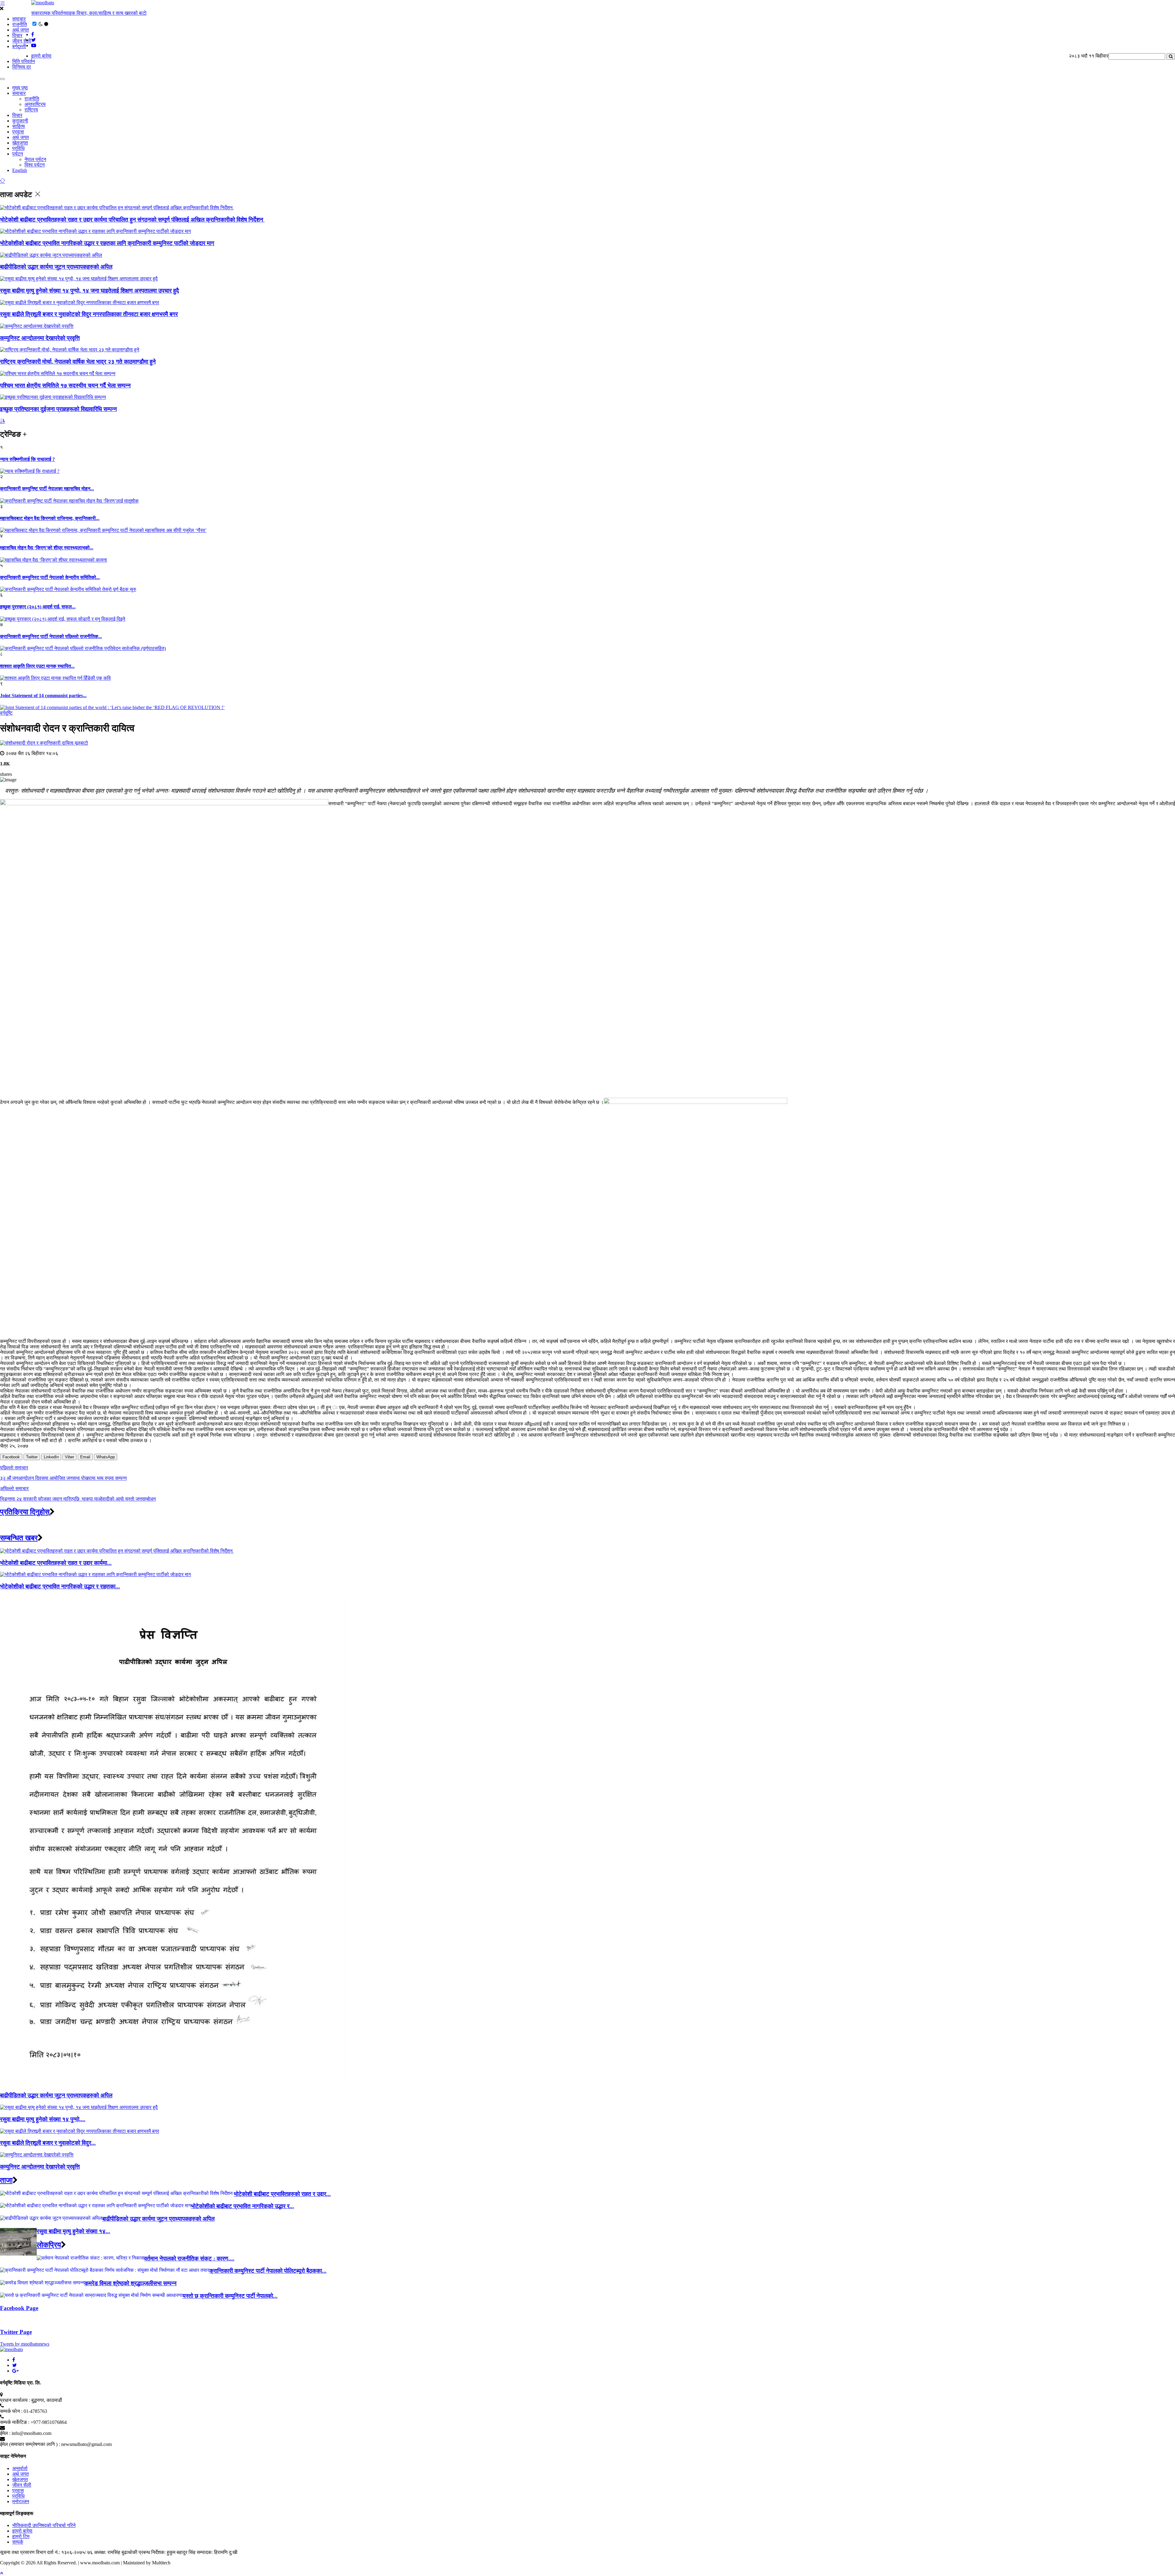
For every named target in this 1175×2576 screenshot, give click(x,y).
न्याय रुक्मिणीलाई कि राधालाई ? (27, 459)
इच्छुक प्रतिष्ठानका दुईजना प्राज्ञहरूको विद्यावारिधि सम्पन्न (58, 409)
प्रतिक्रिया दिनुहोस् (25, 1512)
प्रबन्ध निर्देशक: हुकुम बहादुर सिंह (167, 2552)
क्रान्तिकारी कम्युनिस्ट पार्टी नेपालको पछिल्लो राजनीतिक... (51, 636)
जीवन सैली (22, 41)
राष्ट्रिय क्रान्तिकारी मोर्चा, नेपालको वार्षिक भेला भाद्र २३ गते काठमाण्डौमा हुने (78, 362)
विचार (17, 35)
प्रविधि (18, 148)
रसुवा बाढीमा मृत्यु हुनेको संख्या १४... (73, 2231)
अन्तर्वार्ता (20, 2468)
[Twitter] (15, 2365)
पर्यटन (18, 154)
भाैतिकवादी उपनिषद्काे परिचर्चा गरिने (44, 2525)
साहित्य (19, 126)
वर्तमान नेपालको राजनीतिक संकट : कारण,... (189, 2258)
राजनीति (20, 24)
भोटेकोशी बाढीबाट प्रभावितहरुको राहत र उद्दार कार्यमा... (56, 1563)
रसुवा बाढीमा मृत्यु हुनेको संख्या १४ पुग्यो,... (43, 2119)
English (20, 170)
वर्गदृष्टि (6, 713)
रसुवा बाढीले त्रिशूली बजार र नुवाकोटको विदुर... (48, 2143)
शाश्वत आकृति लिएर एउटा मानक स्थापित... (37, 666)
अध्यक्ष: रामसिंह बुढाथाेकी (116, 2552)
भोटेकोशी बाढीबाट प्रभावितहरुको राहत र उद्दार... (282, 2194)
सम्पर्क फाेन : (11, 2411)
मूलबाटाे (81, 743)
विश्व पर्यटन (35, 165)
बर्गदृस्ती (19, 46)
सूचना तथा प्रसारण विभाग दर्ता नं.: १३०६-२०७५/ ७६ (46, 2552)
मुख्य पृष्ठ (20, 88)
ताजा (6, 2180)
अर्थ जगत (21, 30)
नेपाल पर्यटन (35, 159)
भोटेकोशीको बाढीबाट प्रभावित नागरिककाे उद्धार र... (242, 2206)
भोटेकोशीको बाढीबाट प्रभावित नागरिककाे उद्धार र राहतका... (60, 1586)
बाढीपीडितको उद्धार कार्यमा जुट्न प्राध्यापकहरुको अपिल (56, 267)
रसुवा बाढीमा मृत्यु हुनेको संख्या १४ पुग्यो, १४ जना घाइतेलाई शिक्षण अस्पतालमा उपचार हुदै (90, 291)
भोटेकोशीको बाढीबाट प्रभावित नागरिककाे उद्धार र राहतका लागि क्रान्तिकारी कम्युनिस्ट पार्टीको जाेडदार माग (107, 243)
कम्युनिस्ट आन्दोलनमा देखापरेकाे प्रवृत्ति (40, 338)
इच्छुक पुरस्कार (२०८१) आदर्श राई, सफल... (38, 607)
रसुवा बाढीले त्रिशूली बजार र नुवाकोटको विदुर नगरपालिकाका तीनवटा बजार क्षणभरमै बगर (89, 314)
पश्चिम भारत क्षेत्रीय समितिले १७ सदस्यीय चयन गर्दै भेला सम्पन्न (65, 385)
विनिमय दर (22, 67)
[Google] (15, 2371)
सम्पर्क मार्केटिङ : (15, 2422)
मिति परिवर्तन (24, 61)
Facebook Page (19, 2308)
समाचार (19, 19)
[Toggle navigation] (2, 79)
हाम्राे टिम (21, 2536)
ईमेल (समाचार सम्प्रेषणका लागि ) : (30, 2444)
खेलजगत (20, 143)
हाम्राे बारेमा (41, 56)
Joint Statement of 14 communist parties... (43, 695)
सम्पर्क (18, 2542)
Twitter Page (16, 2332)
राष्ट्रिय (31, 110)
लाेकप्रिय (49, 2245)
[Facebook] (14, 2360)
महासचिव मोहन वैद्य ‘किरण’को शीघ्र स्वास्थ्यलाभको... (47, 548)
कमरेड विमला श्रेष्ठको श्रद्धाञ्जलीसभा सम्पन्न (131, 2283)
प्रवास (18, 132)
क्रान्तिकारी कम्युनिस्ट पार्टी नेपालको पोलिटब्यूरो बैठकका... (268, 2271)
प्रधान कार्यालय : (15, 2400)
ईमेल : (5, 2433)
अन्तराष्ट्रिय (35, 104)
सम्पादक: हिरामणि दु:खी (217, 2552)
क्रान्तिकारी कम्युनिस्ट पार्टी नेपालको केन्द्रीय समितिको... (50, 577)
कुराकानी (20, 121)
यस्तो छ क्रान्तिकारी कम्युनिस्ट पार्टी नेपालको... (230, 2296)
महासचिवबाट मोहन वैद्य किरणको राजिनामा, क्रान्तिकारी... (50, 518)
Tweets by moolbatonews (25, 2344)
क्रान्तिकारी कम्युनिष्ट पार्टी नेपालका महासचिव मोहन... (47, 489)
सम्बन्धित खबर (19, 1538)
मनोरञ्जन (21, 2501)
